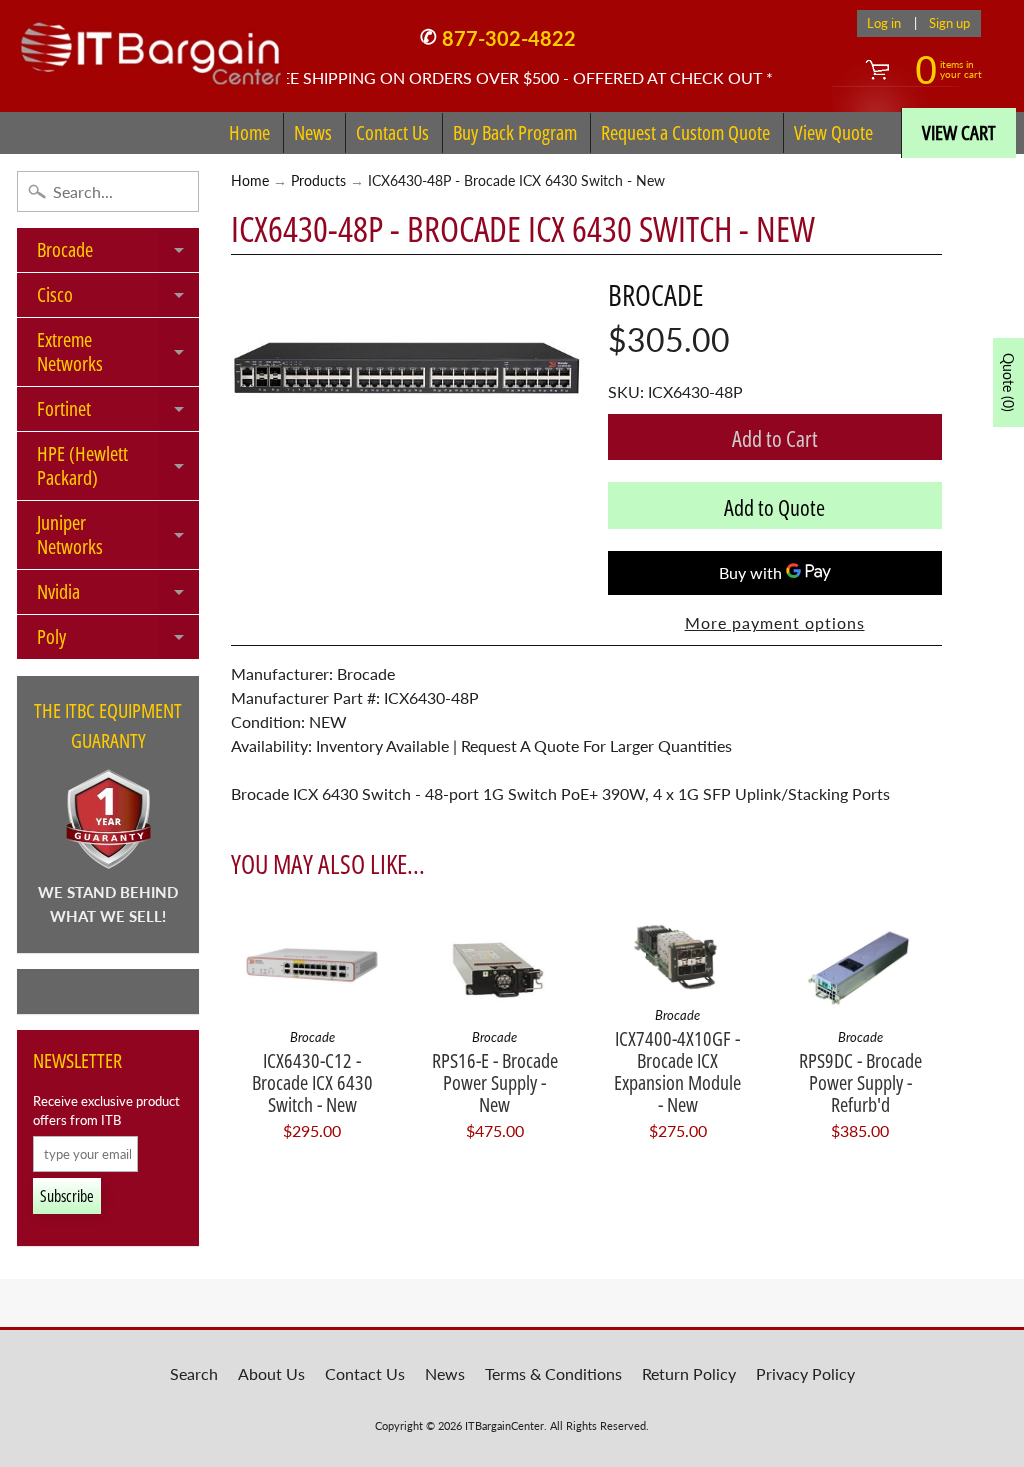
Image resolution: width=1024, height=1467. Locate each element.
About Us (271, 1373)
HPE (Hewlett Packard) (118, 467)
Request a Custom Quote (685, 132)
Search (194, 1373)
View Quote (833, 132)
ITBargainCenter (504, 1425)
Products (318, 181)
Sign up (949, 23)
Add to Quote (774, 507)
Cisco (118, 299)
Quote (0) (1008, 382)
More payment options (775, 622)
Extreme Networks (118, 353)
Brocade (118, 254)
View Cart (959, 132)
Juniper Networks (118, 536)
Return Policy (689, 1373)
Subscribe (67, 1196)
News (313, 132)
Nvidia (118, 596)
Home (249, 132)
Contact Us (392, 132)
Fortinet (118, 413)
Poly (118, 641)
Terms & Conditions (553, 1373)
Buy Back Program (515, 132)
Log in (884, 23)
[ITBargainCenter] (151, 46)
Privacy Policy (805, 1373)
